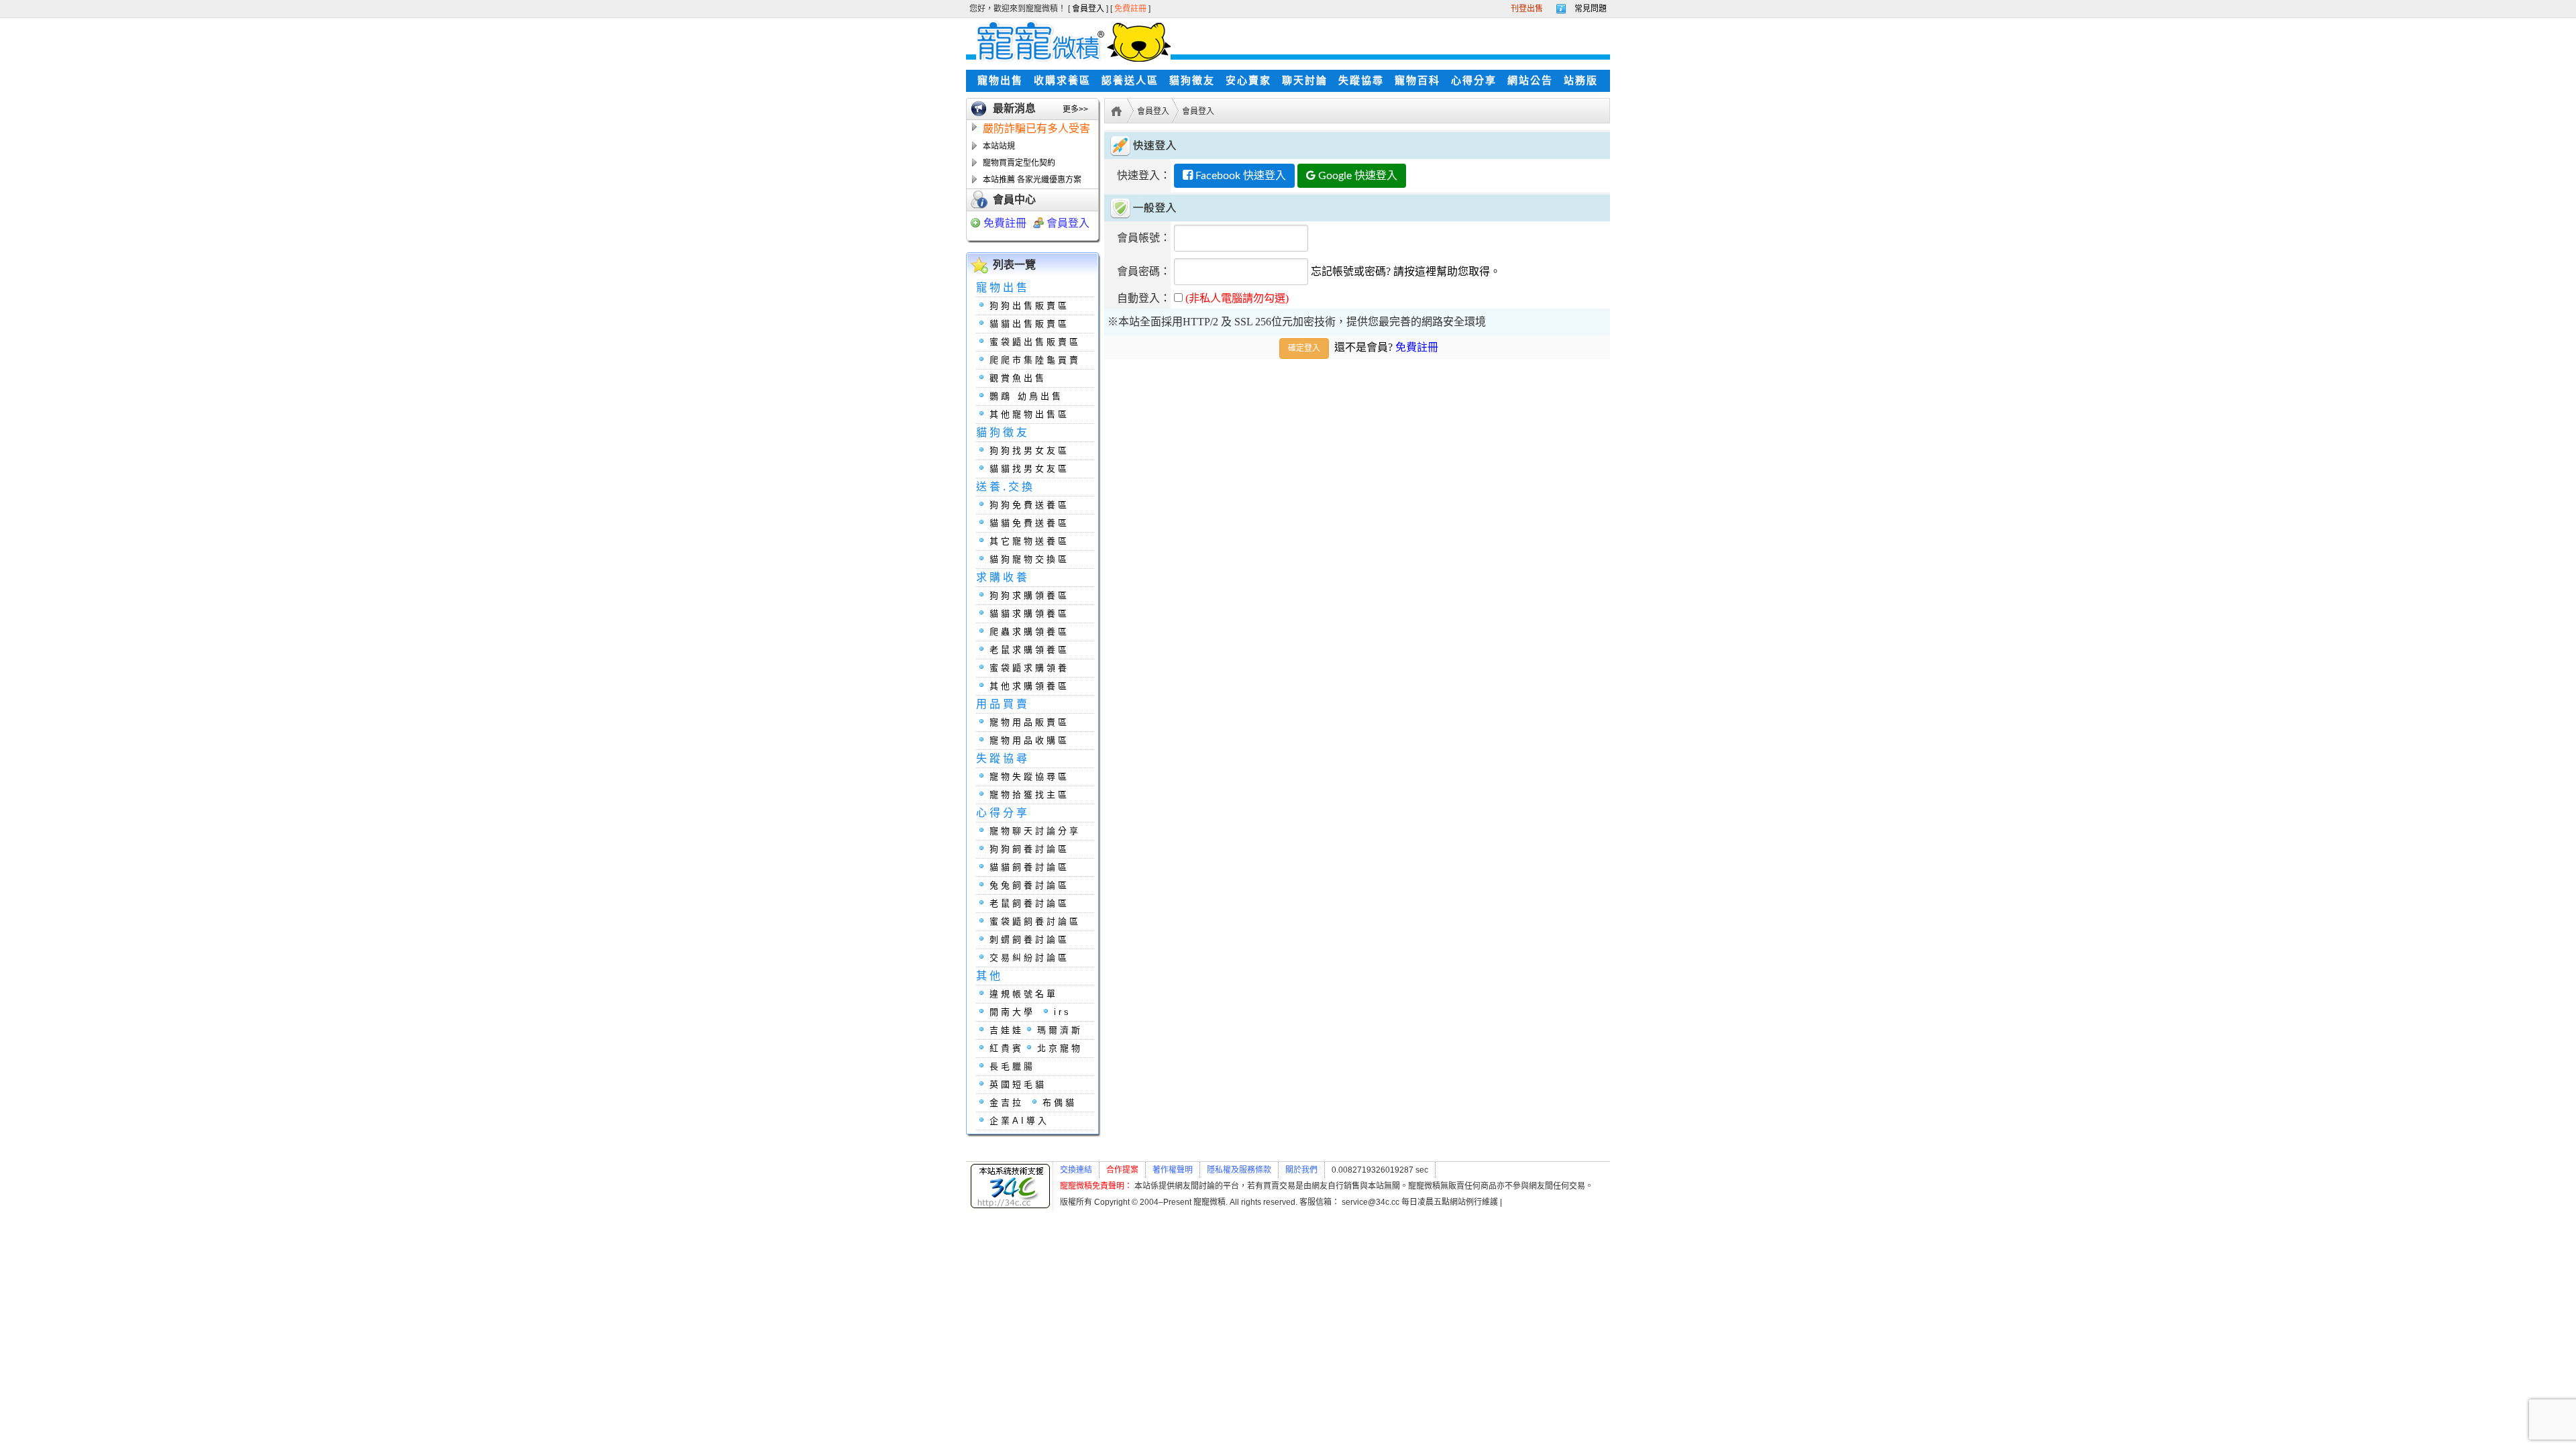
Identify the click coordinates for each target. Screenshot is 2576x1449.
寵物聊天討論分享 (1035, 831)
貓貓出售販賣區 (1029, 324)
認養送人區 (1130, 80)
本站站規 (999, 146)
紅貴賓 (1007, 1048)
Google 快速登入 (1356, 176)
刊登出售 (1527, 9)
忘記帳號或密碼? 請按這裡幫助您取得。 (1406, 271)
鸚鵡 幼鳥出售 (1026, 396)
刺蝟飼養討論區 (1029, 940)
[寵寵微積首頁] (1068, 41)
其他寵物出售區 (1029, 414)
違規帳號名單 (1024, 994)
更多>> (1075, 109)
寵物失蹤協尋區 (1029, 776)
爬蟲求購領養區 (1029, 632)
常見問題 (1591, 9)
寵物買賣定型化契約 (1019, 163)
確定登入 (1304, 348)
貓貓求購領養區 (1029, 613)
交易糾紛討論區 (1029, 958)
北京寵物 (1060, 1048)
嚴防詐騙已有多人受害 (1036, 128)
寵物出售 (1000, 80)
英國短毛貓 (1018, 1084)
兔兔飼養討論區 (1029, 885)
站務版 (1581, 80)
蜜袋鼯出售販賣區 (1035, 342)
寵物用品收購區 (1029, 740)
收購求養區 (1062, 80)
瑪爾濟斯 (1060, 1030)
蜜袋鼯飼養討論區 (1035, 921)
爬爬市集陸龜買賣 (1035, 360)
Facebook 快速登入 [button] (1239, 176)
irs (1063, 1012)
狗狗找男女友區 (1029, 450)
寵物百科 (1417, 80)
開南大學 (1012, 1012)
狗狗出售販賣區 (1029, 306)
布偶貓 (1060, 1103)
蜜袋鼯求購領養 (1029, 668)
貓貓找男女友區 (1029, 469)
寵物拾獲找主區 (1029, 795)
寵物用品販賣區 (1029, 722)
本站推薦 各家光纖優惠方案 (1032, 180)
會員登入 (1089, 9)
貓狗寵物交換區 (1029, 559)
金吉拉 (1007, 1103)
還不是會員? (1386, 347)
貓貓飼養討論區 (1029, 867)
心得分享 (1474, 80)
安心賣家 (1248, 80)
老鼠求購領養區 (1029, 650)
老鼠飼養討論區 (1029, 903)
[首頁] (1115, 110)
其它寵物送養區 (1029, 541)
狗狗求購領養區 (1029, 595)
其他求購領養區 (1029, 686)
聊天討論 (1305, 80)
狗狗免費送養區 (1029, 505)
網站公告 (1530, 80)
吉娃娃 (1007, 1030)
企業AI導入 (1019, 1121)
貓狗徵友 (1192, 80)
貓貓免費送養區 (1029, 523)
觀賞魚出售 (1018, 378)
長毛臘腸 (1012, 1066)
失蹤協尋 (1361, 80)
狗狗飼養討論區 (1029, 849)
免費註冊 (1131, 9)
